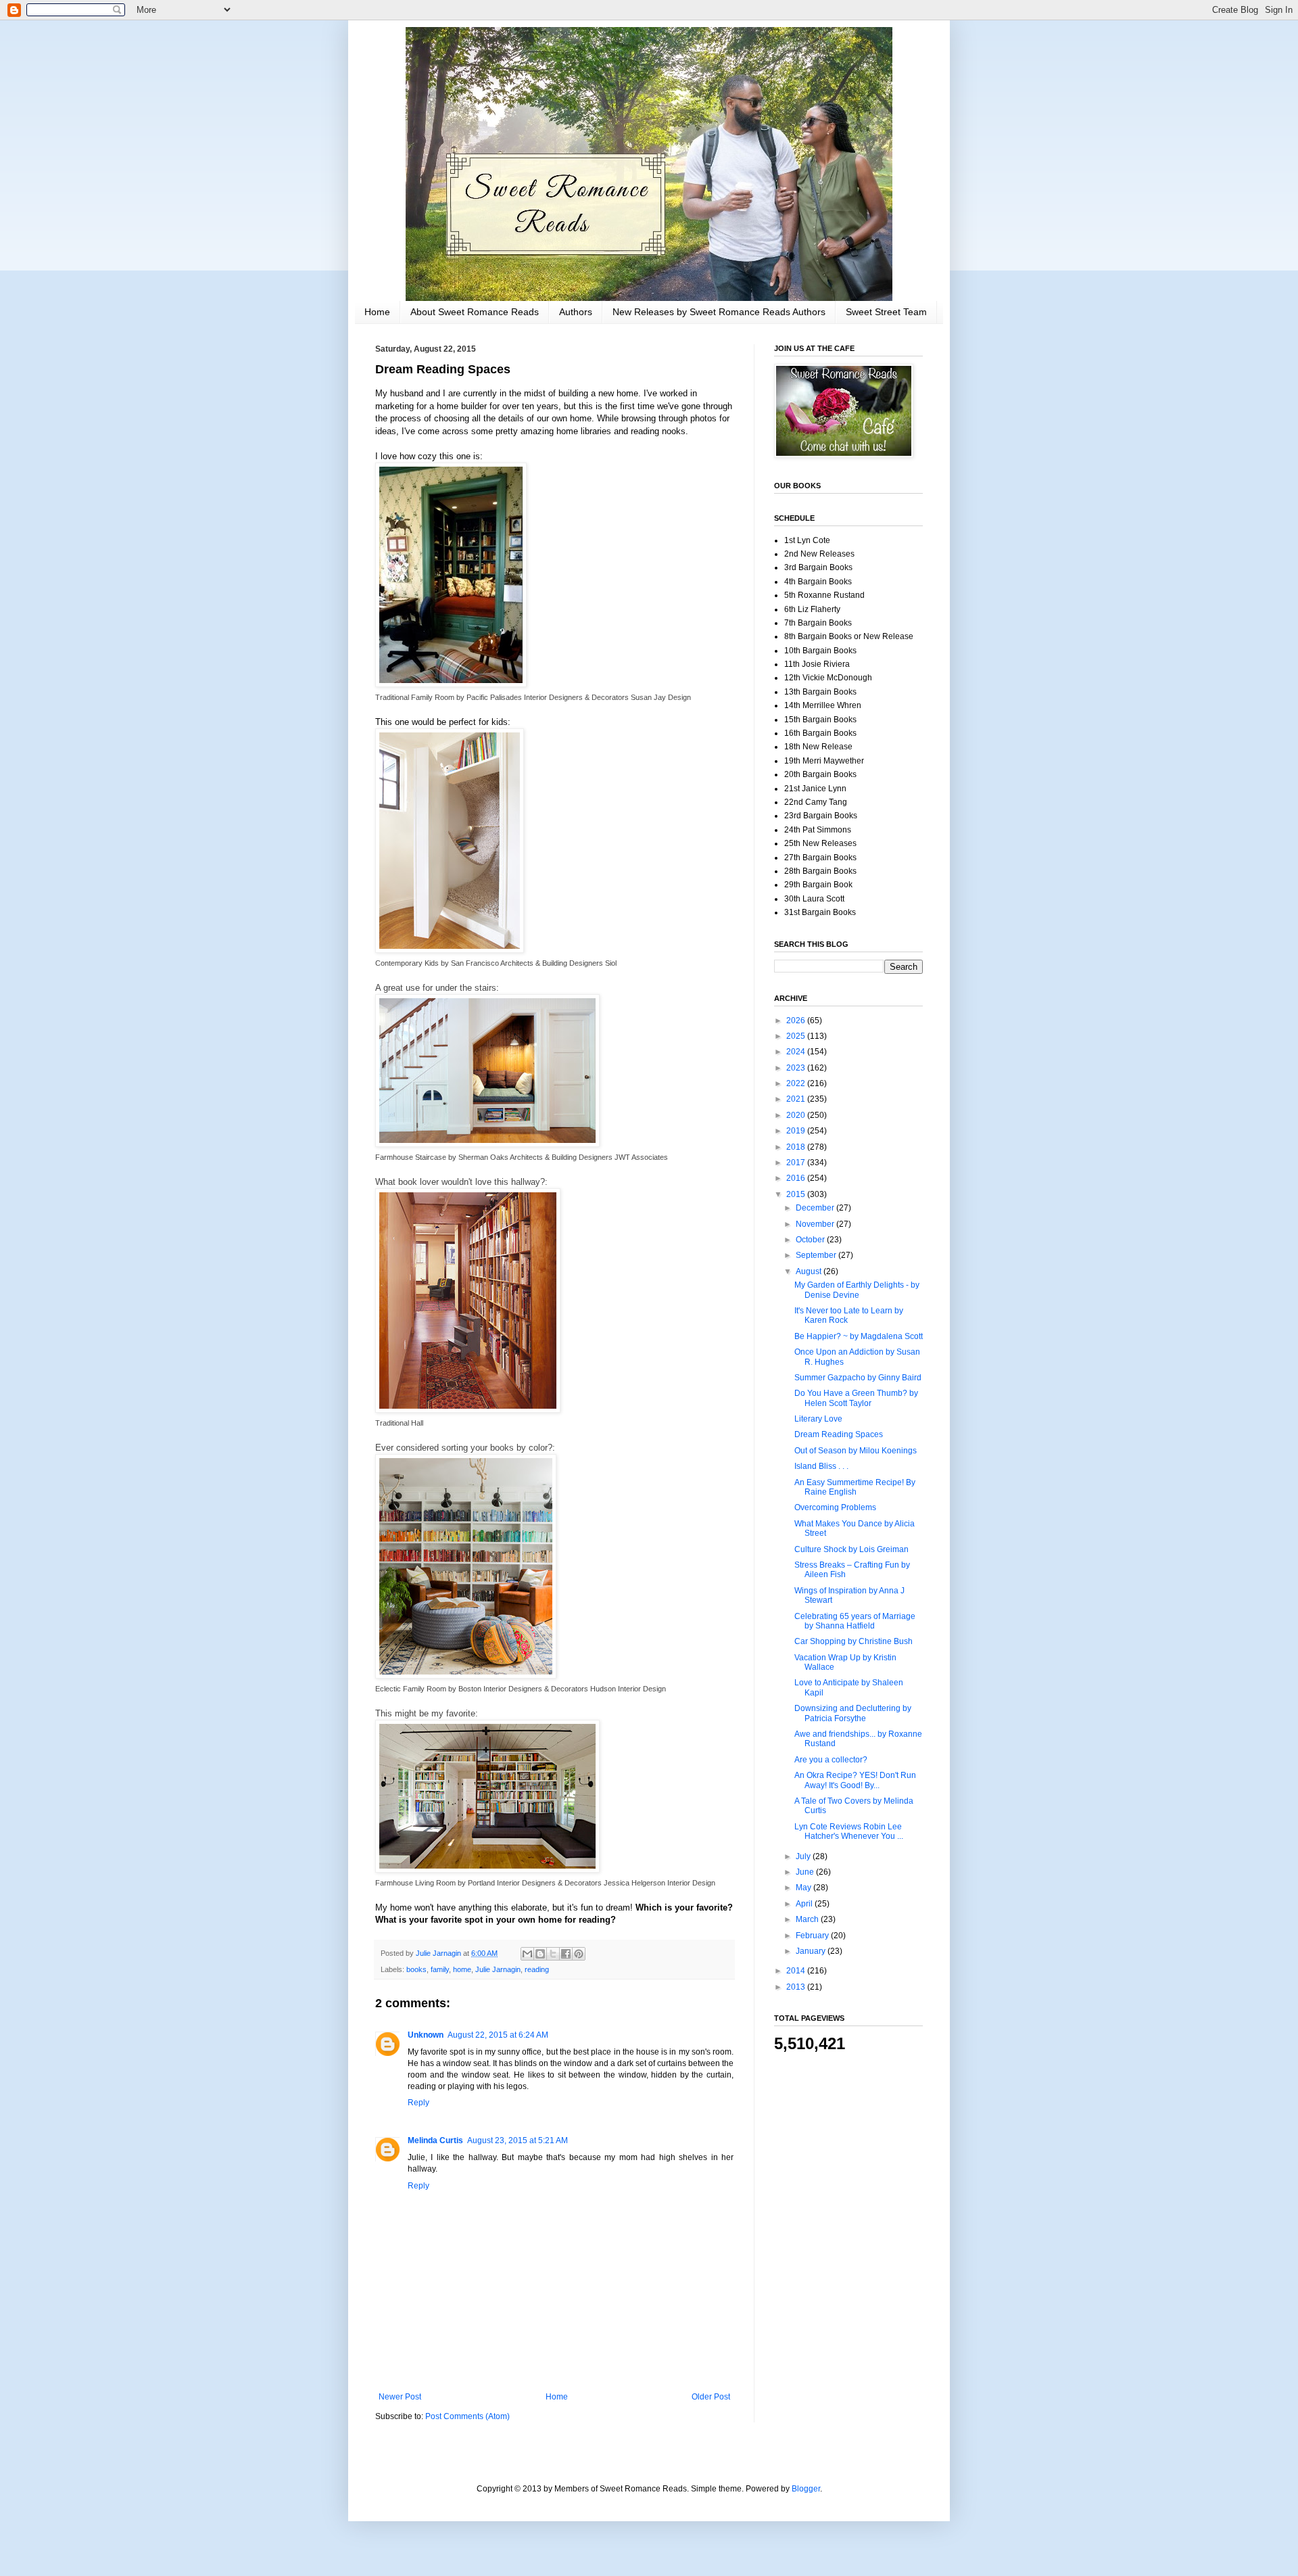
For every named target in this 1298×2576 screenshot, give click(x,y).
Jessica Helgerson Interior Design (659, 1883)
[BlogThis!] (540, 1954)
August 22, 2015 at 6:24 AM (498, 2035)
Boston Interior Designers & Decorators (523, 1689)
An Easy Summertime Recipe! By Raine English (855, 1487)
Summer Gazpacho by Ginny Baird (858, 1378)
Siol (611, 963)
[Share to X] (553, 1954)
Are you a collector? (831, 1760)
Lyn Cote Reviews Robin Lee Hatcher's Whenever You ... (849, 1831)
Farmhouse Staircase (411, 1157)
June (806, 1872)
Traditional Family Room (415, 697)
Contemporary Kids (407, 963)
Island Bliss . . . (821, 1466)
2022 (797, 1083)
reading (537, 1969)
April (805, 1904)
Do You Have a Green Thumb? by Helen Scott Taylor (856, 1398)
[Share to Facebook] (566, 1954)
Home (377, 312)
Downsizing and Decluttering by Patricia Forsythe (853, 1713)
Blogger (806, 2489)
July (804, 1856)
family (440, 1969)
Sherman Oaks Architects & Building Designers (535, 1157)
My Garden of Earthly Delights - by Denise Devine (857, 1290)
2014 (797, 1971)
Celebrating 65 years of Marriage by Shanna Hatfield (855, 1621)
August (810, 1271)
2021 (797, 1099)
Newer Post (400, 2397)
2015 (797, 1194)
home (462, 1969)
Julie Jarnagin (498, 1969)
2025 (797, 1036)
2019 (797, 1131)
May (804, 1888)
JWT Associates (641, 1157)
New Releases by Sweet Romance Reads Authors (719, 312)
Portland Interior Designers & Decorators (535, 1883)
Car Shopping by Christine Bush (854, 1641)
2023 (797, 1068)
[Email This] (527, 1954)
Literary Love (818, 1419)
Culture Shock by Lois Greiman (851, 1549)
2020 (797, 1115)
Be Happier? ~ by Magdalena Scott (859, 1336)
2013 (797, 1987)
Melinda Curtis (435, 2140)
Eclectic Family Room (411, 1689)
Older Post (711, 2397)
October (811, 1240)
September (817, 1255)
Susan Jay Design (661, 697)
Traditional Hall (399, 1423)
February (813, 1936)
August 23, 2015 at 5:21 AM (518, 2140)
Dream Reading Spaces (839, 1434)
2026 (797, 1021)
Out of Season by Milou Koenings (856, 1451)
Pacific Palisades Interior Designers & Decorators (548, 697)
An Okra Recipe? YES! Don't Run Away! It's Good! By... (855, 1780)
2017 (797, 1163)
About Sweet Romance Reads (475, 312)
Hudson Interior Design (628, 1689)
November (816, 1224)
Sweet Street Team (886, 312)
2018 (797, 1147)
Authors (576, 312)
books (416, 1969)
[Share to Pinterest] (579, 1954)
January (812, 1951)
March (808, 1919)
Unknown (426, 2035)
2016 (797, 1178)
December (816, 1208)
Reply (418, 2103)
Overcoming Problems (835, 1507)
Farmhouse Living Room (415, 1883)
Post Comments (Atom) (467, 2416)
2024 (797, 1052)
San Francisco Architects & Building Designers (527, 963)
